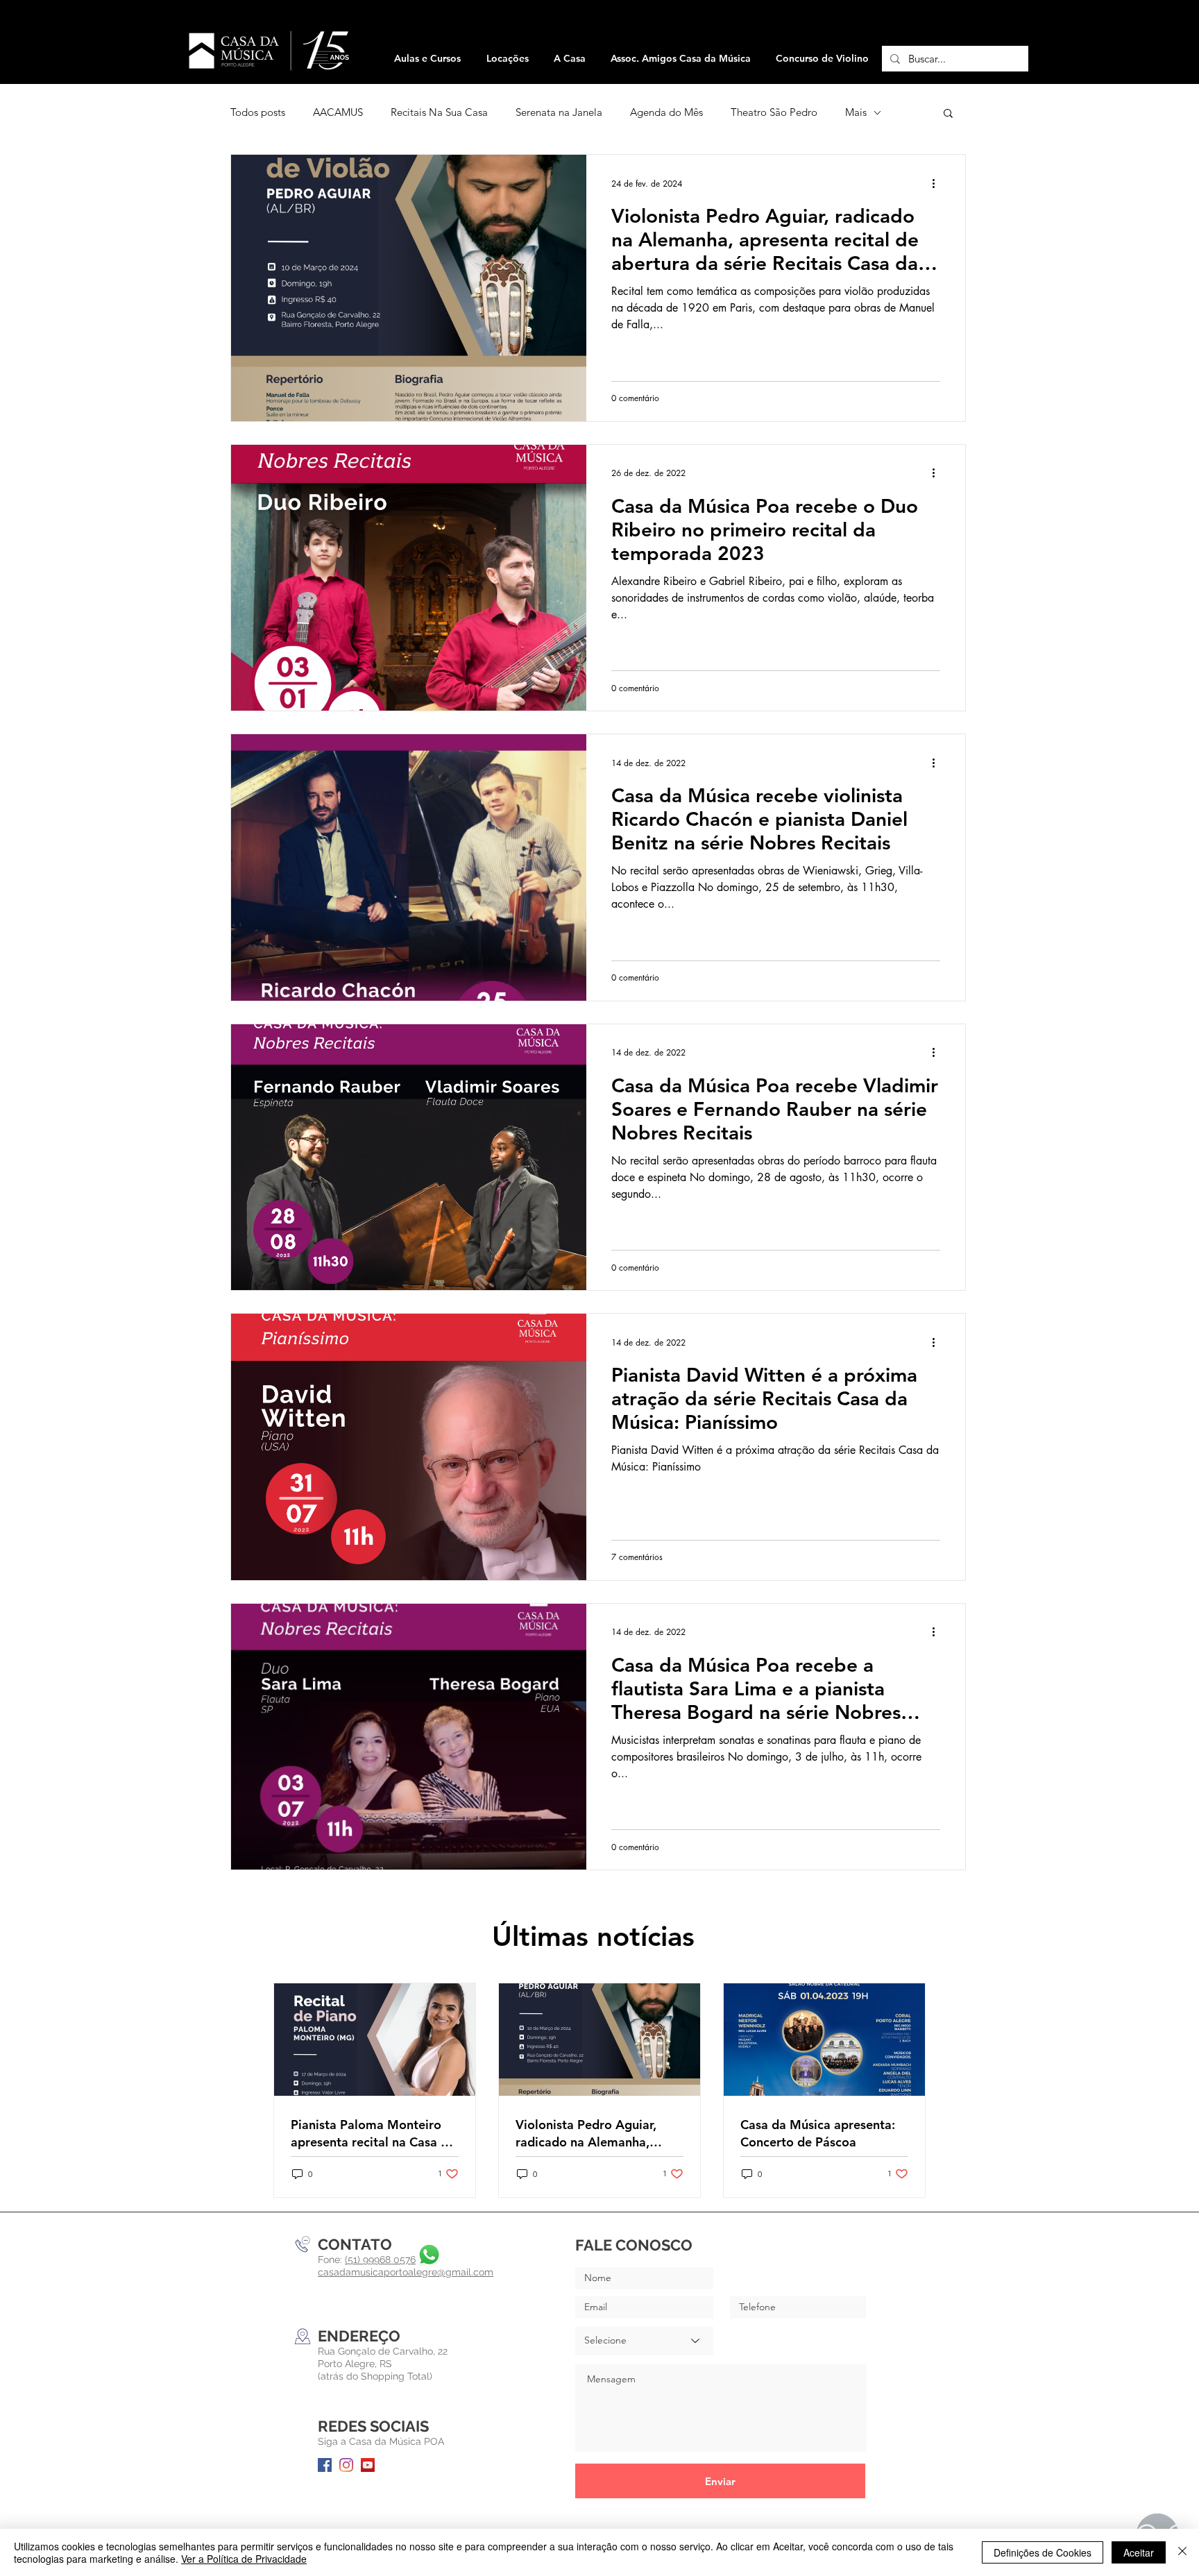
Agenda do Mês (666, 112)
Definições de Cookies (1043, 2552)
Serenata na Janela (559, 112)
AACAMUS (338, 112)
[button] (507, 59)
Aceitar (1139, 2552)
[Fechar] (1182, 2552)
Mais (856, 112)
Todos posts (258, 112)
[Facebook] (325, 2465)
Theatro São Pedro (774, 112)
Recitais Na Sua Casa (439, 112)
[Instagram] (346, 2465)
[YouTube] (368, 2465)
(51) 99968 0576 (380, 2260)
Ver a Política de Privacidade (244, 2559)
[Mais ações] (938, 183)
